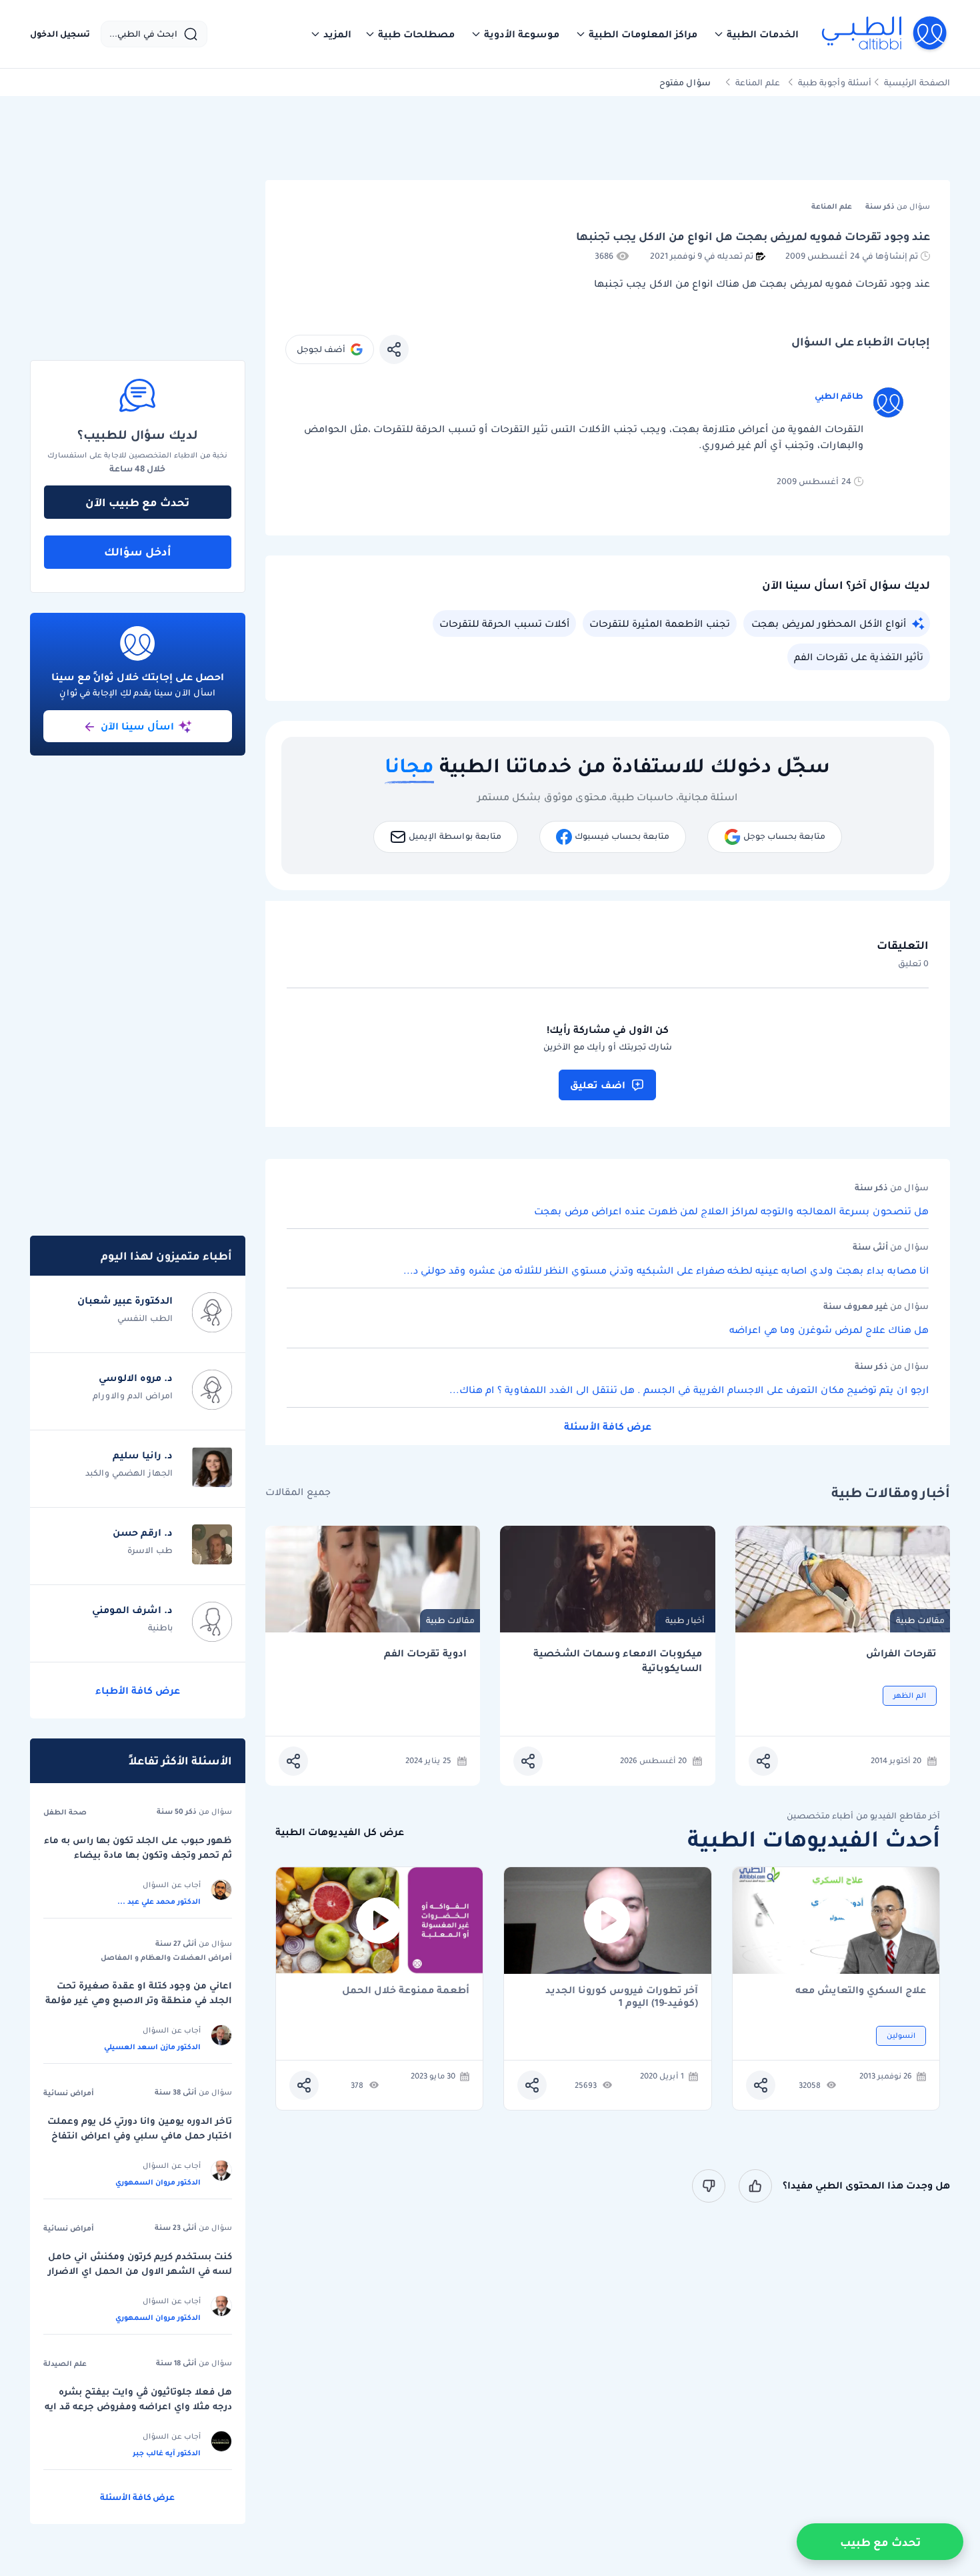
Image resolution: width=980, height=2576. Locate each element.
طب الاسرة (150, 1550)
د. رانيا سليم (143, 1455)
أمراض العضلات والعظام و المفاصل (166, 1957)
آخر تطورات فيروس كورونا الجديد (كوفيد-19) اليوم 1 (622, 1997)
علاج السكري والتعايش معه (861, 1991)
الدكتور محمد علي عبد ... (159, 1901)
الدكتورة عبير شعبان (125, 1300)
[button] (756, 34)
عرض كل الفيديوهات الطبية (340, 1832)
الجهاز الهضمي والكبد (129, 1473)
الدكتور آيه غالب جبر (167, 2453)
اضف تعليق (598, 1085)
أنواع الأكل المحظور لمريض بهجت (829, 623)
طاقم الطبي (839, 396)
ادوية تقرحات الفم (425, 1653)
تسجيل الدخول (60, 34)
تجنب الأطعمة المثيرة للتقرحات (660, 623)
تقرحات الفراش (901, 1653)
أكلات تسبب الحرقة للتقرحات (504, 623)
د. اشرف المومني (132, 1610)
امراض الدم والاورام (133, 1395)
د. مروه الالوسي (136, 1378)
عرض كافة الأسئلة (608, 1426)
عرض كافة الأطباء (138, 1690)
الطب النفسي (145, 1318)
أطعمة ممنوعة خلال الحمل (406, 1991)
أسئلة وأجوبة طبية (835, 82)
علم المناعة (758, 82)
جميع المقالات (298, 1492)
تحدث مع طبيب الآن (137, 502)
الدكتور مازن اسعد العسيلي (152, 2047)
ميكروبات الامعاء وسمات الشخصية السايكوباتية (618, 1661)
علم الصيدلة (65, 2363)
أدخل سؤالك (138, 551)
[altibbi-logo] (885, 34)
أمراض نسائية (69, 2093)
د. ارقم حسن (143, 1532)
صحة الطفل (65, 1812)
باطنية (160, 1627)
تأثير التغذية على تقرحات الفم (859, 657)
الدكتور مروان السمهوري (158, 2182)
